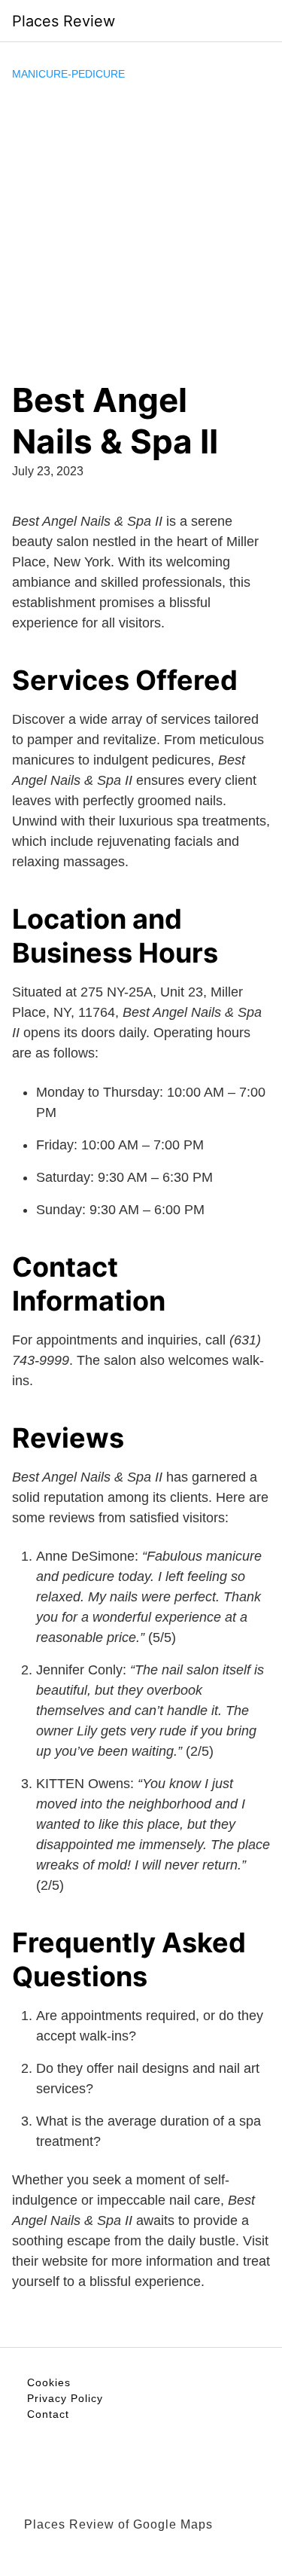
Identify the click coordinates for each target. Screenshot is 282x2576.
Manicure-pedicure (68, 74)
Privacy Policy (65, 2398)
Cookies (49, 2382)
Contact (48, 2414)
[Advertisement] (141, 231)
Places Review (64, 21)
